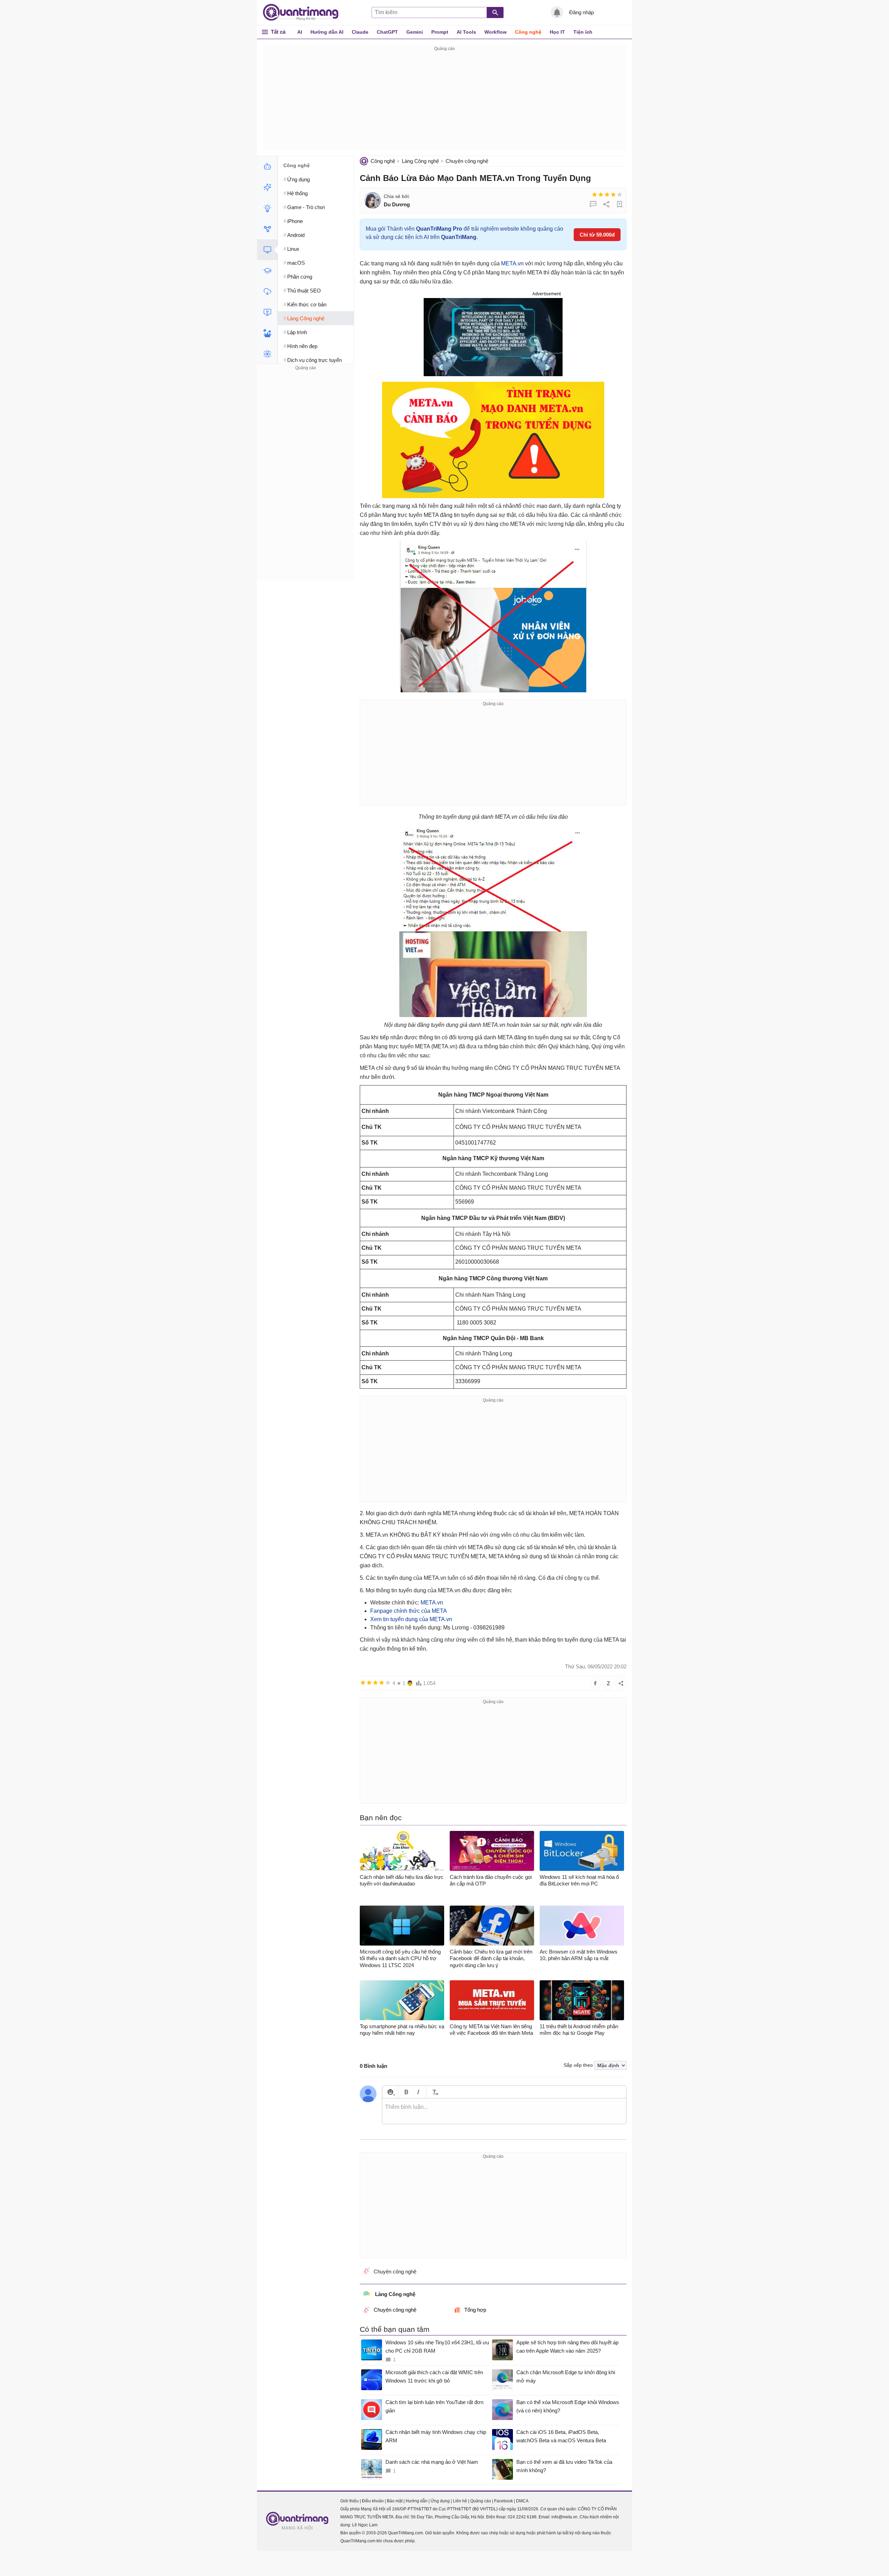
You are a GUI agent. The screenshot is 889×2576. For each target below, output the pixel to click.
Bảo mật (395, 2501)
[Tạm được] (601, 195)
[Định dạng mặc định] (434, 2092)
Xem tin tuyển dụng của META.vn (411, 1619)
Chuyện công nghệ (467, 161)
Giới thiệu (350, 2501)
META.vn (512, 263)
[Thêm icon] (390, 2092)
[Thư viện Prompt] (267, 187)
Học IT (557, 32)
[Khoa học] (267, 354)
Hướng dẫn (417, 2501)
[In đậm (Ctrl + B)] (406, 2092)
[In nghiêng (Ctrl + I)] (418, 2092)
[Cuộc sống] (267, 333)
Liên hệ (460, 2501)
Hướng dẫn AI (327, 32)
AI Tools (466, 32)
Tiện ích (583, 32)
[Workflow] (267, 229)
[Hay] (613, 195)
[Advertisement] (444, 101)
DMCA (522, 2501)
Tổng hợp (475, 2310)
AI (300, 32)
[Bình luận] (593, 204)
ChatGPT (387, 32)
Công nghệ (528, 32)
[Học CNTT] (267, 271)
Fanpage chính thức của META (409, 1611)
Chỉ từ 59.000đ (597, 235)
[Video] (267, 312)
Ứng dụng (440, 2501)
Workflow (496, 32)
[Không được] (595, 195)
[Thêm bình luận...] (504, 2111)
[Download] (267, 291)
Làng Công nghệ (420, 161)
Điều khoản (373, 2501)
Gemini (415, 32)
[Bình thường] (607, 195)
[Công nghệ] (267, 250)
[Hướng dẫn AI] (267, 208)
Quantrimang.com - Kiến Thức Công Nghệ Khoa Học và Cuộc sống (304, 13)
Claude (360, 32)
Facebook (504, 2501)
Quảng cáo (481, 2501)
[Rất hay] (620, 195)
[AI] (267, 166)
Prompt (440, 32)
